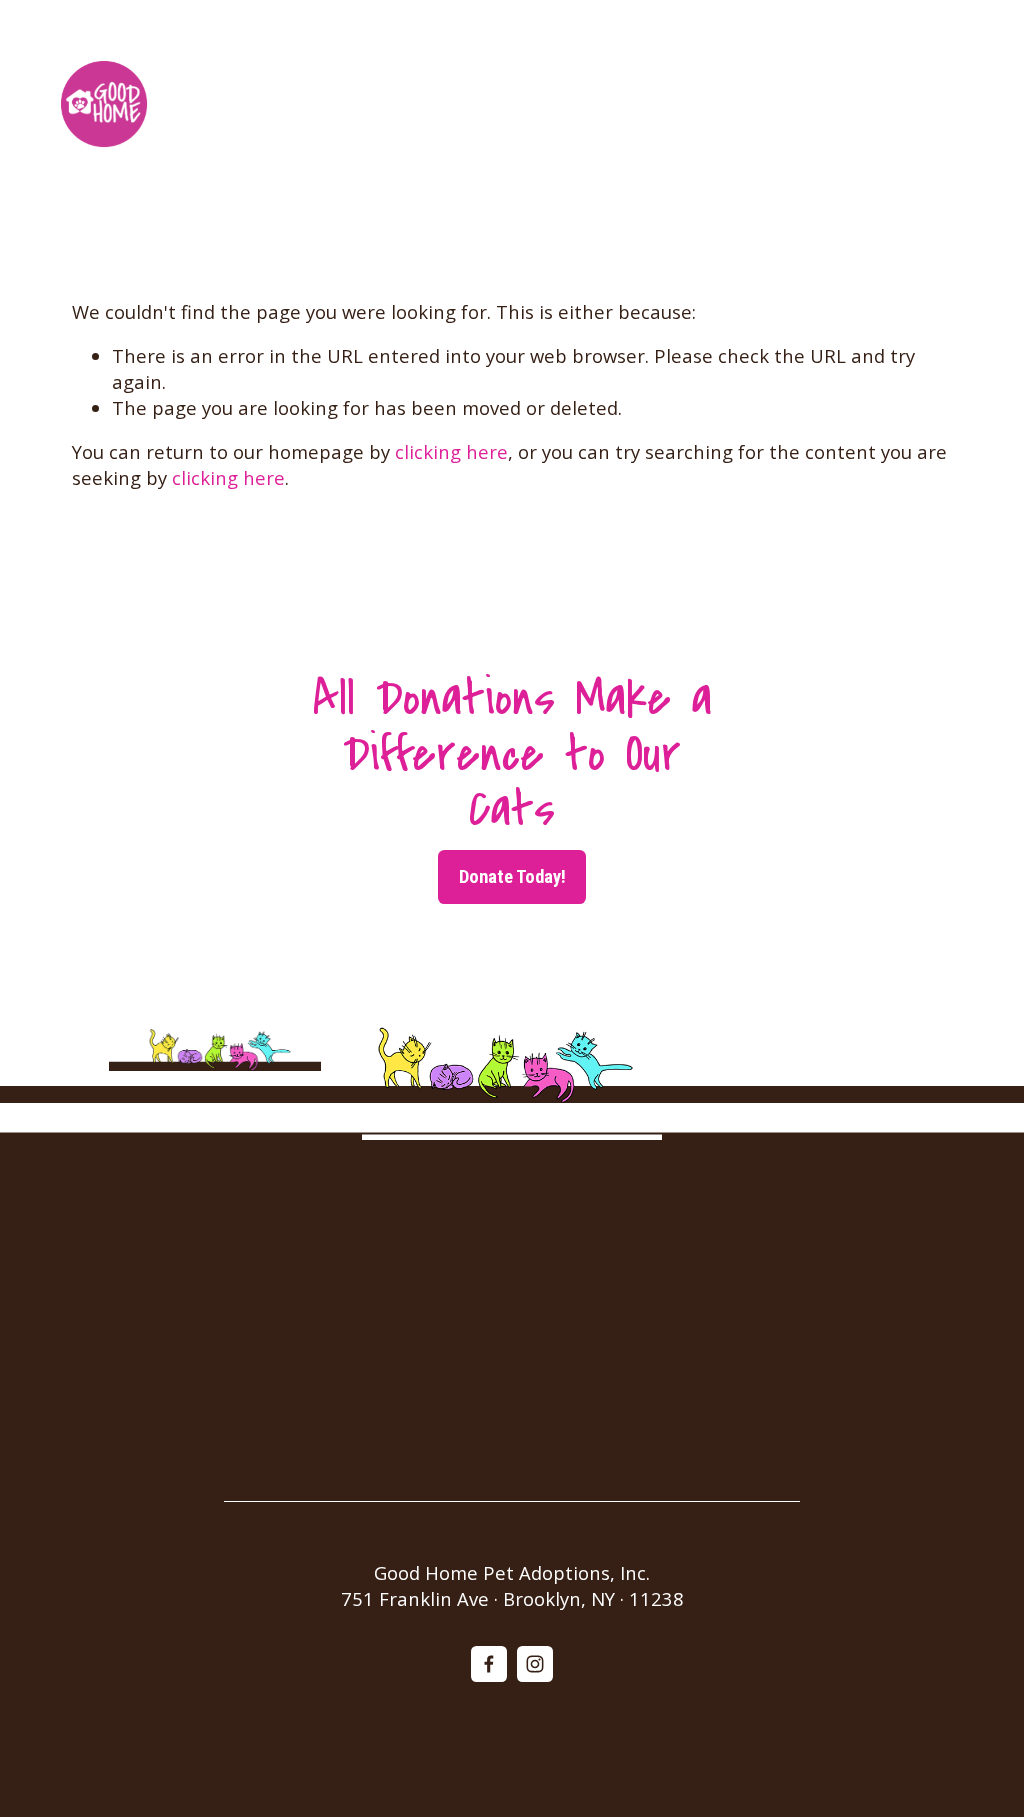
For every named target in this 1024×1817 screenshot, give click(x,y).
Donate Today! (512, 877)
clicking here (451, 451)
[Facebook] (489, 1664)
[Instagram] (535, 1664)
